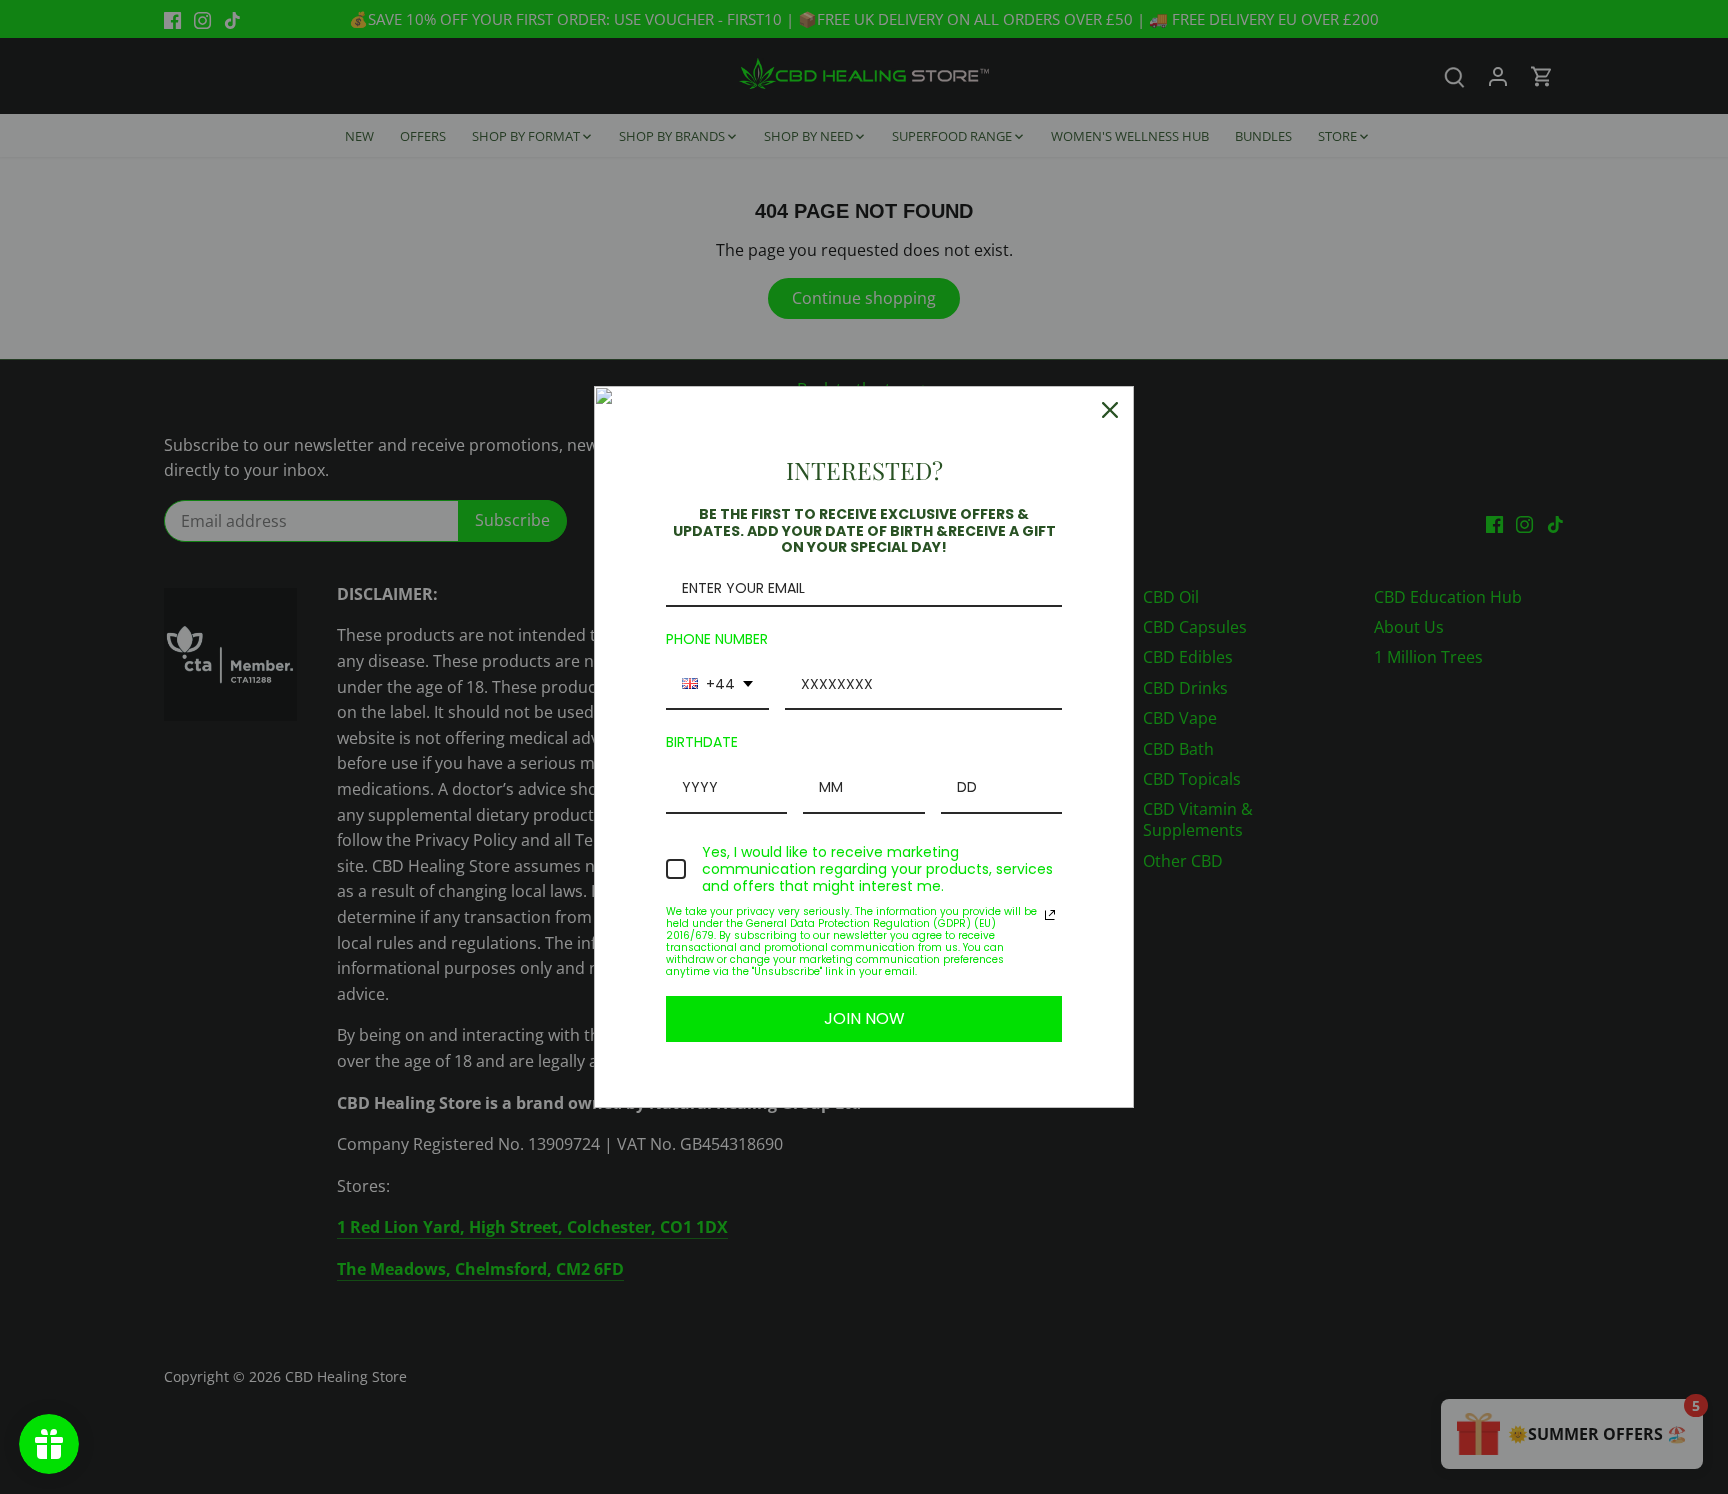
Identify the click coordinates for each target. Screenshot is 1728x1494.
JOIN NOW (864, 1018)
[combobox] (717, 685)
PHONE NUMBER (717, 639)
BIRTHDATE (702, 742)
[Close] (1110, 410)
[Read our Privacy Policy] (1050, 915)
